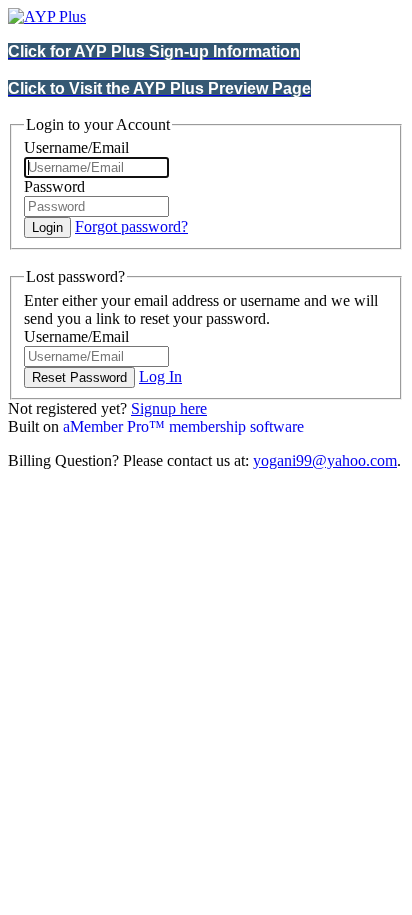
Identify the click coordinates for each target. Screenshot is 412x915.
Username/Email (76, 147)
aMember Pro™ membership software (183, 426)
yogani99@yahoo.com (325, 460)
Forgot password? (131, 226)
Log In (160, 376)
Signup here (169, 408)
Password (54, 186)
